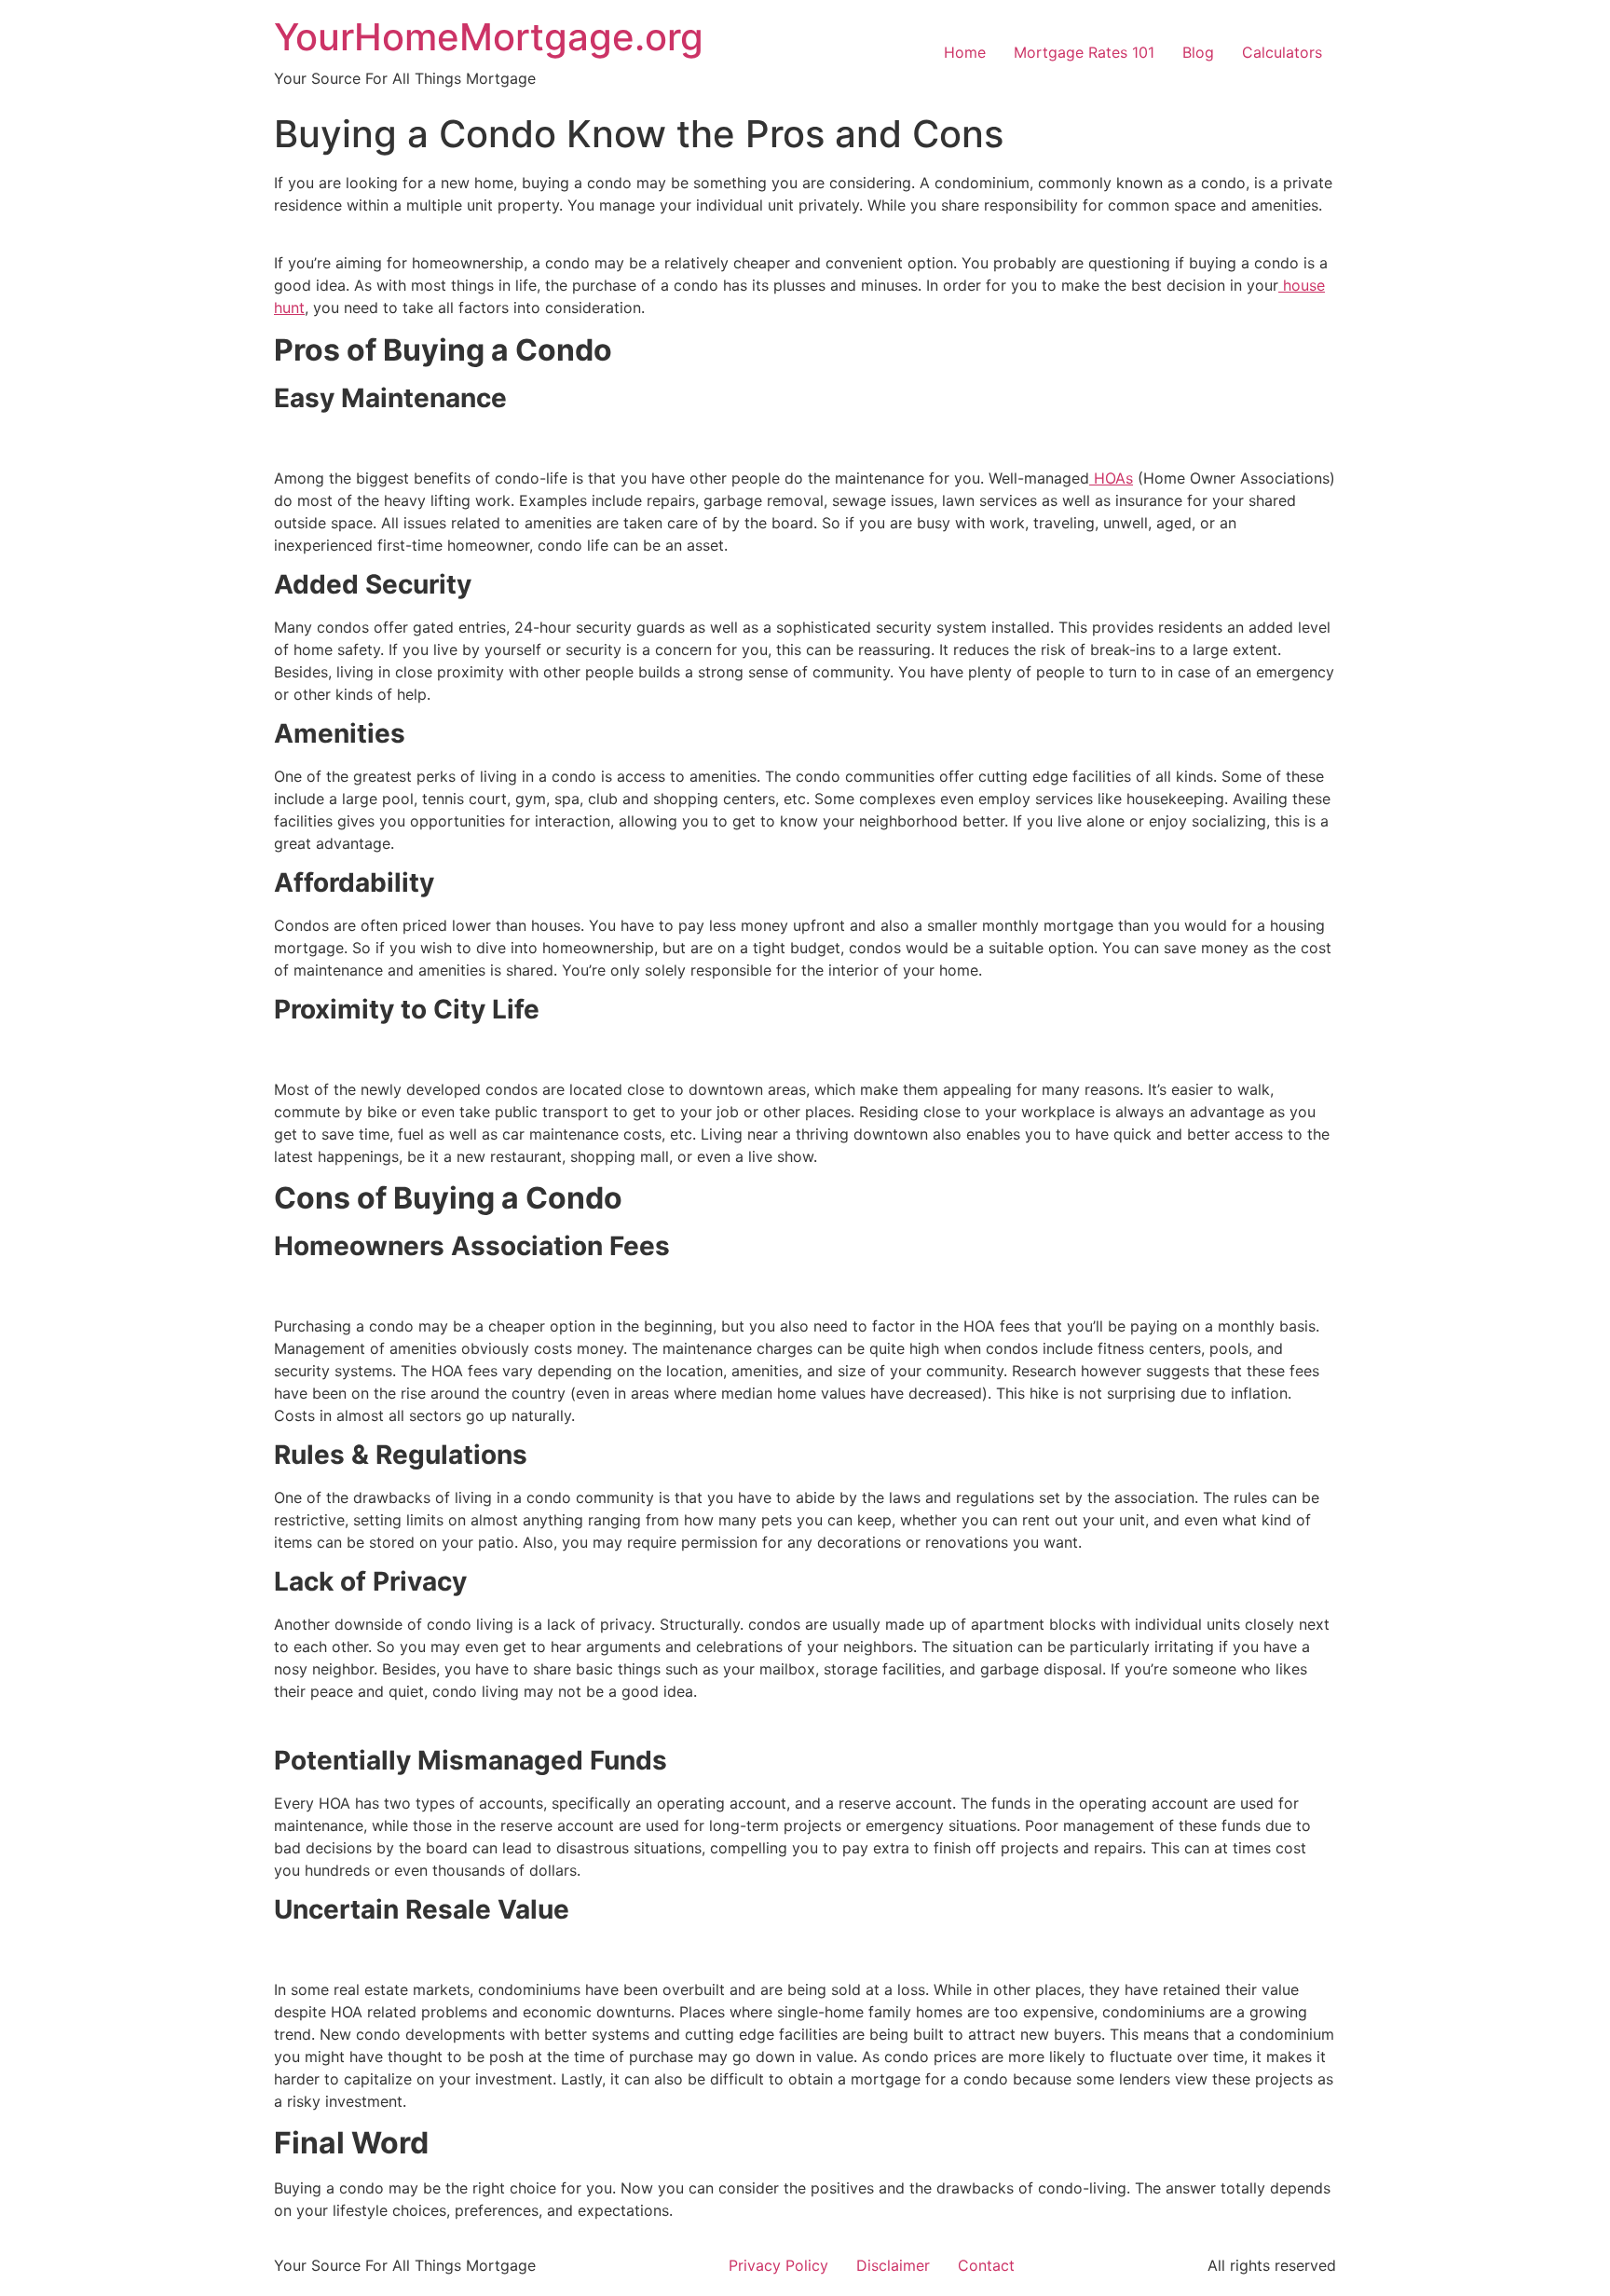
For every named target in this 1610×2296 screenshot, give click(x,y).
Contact (986, 2265)
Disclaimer (893, 2265)
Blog (1198, 52)
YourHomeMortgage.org (489, 37)
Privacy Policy (778, 2265)
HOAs (1111, 478)
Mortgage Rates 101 (1084, 52)
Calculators (1282, 52)
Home (965, 52)
